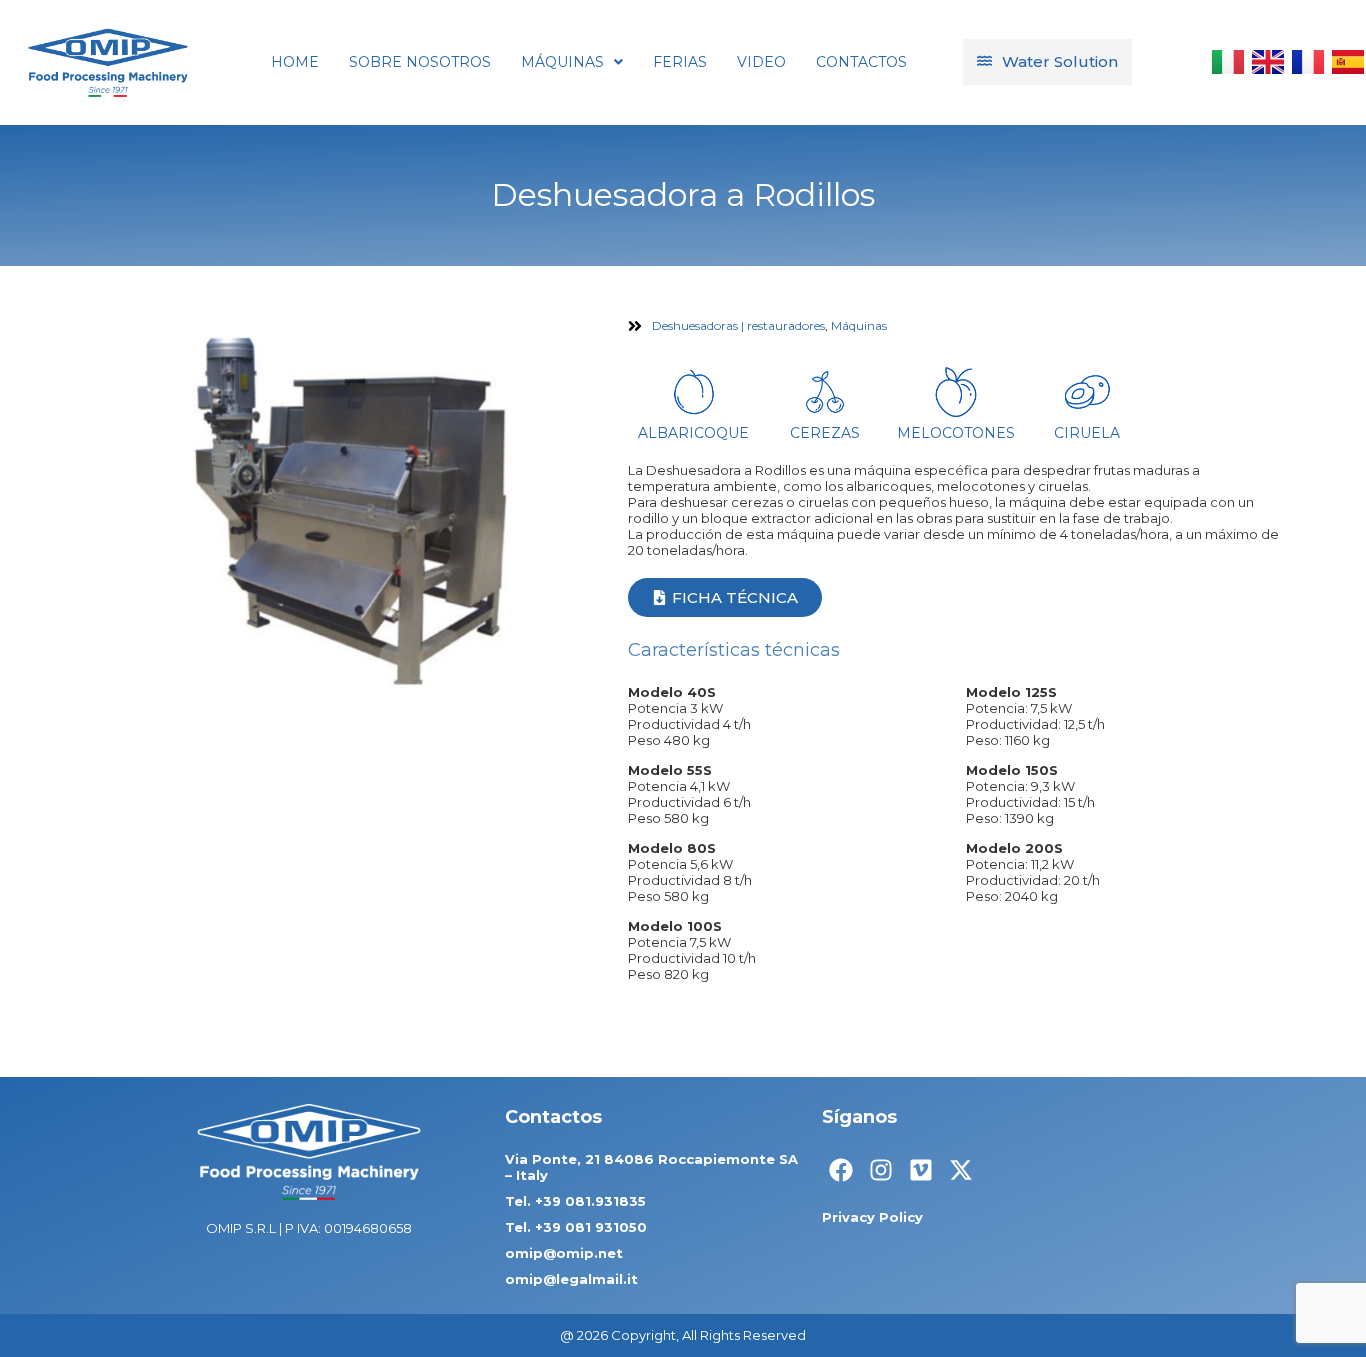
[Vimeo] (921, 1170)
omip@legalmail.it (571, 1279)
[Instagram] (881, 1170)
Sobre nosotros (420, 62)
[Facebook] (841, 1170)
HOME (295, 62)
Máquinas (562, 62)
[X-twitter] (961, 1170)
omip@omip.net (564, 1253)
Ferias (680, 62)
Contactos (861, 62)
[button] (572, 62)
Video (761, 62)
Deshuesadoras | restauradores (738, 325)
